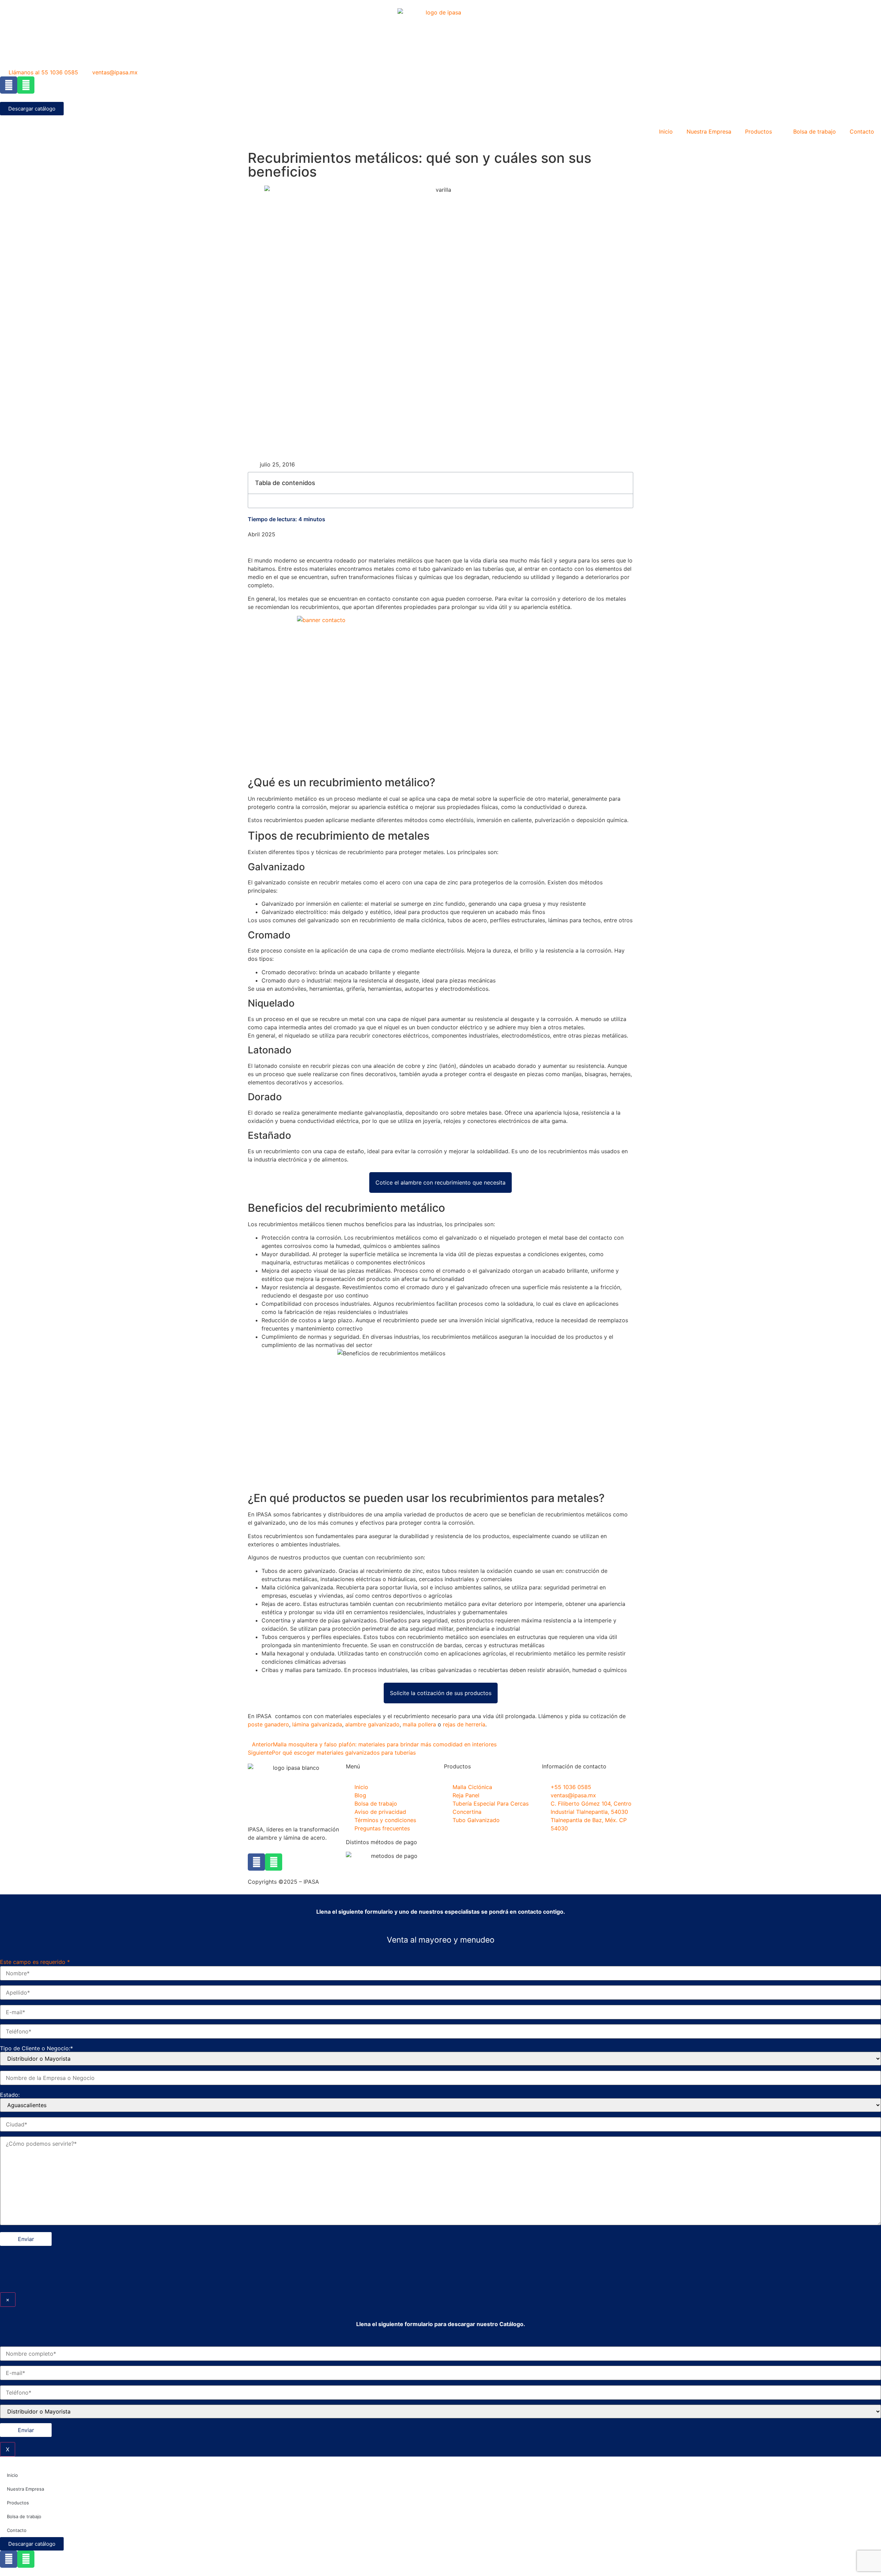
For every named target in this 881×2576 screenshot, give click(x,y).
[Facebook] (9, 85)
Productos (758, 132)
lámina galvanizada (317, 1724)
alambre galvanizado (372, 1724)
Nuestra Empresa (709, 132)
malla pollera (419, 1724)
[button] (624, 483)
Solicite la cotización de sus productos (441, 1693)
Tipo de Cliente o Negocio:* (36, 2048)
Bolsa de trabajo (815, 132)
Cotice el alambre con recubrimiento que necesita (440, 1182)
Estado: (10, 2095)
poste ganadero (268, 1724)
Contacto (862, 132)
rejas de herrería (464, 1724)
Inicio (666, 132)
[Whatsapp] (26, 85)
